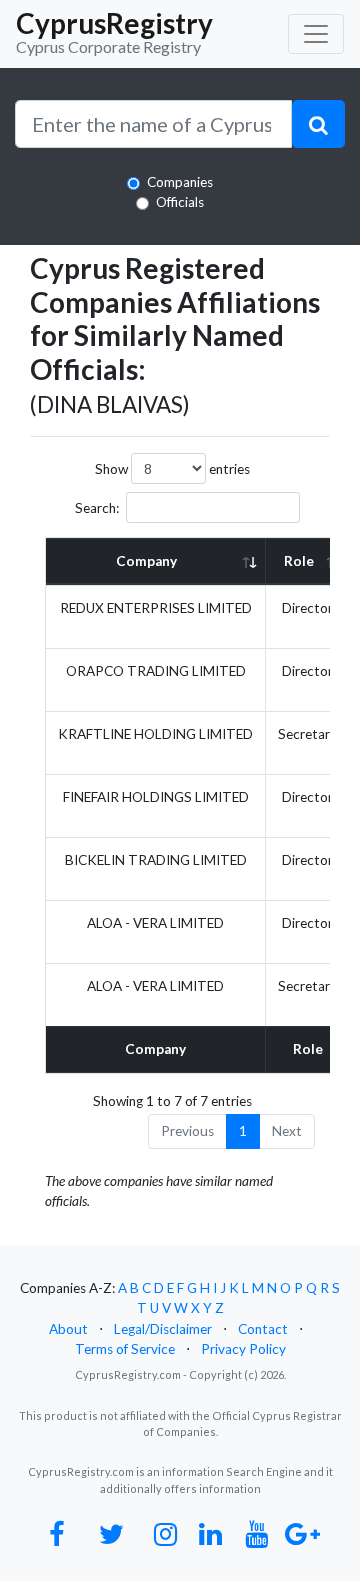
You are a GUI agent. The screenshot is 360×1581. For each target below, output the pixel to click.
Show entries (172, 469)
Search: (97, 508)
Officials (180, 202)
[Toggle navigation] (316, 34)
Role (299, 561)
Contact (263, 1329)
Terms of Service (125, 1349)
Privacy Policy (243, 1349)
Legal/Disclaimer (163, 1329)
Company (146, 561)
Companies (180, 182)
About (68, 1329)
